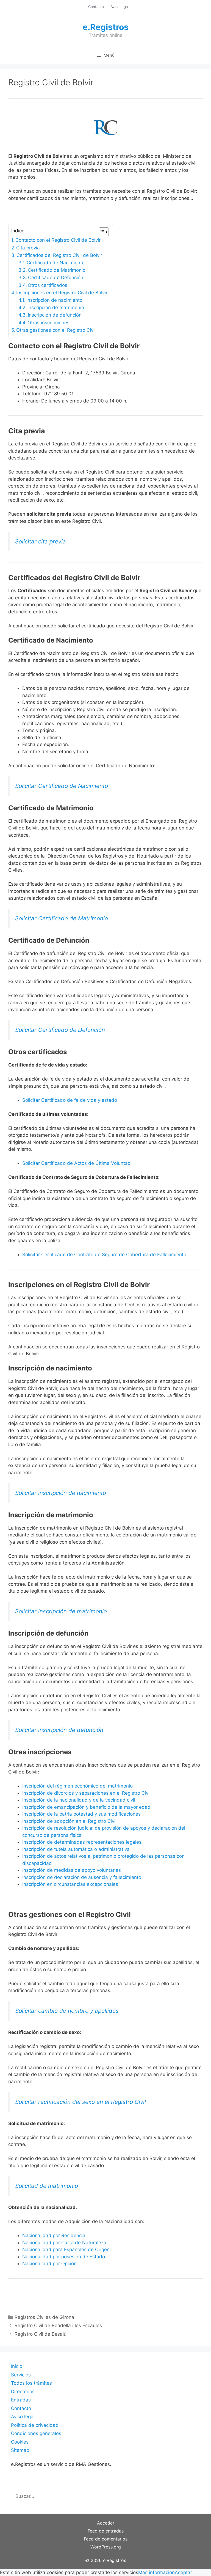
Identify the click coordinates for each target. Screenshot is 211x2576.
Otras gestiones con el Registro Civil (56, 330)
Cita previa (28, 248)
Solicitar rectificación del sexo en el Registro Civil (80, 2102)
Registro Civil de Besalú (41, 2334)
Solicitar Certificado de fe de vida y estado (70, 1100)
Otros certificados (48, 285)
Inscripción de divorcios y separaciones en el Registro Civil (86, 1793)
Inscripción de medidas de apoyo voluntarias (72, 1870)
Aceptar (183, 2572)
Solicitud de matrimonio (47, 2186)
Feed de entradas (106, 2531)
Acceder (106, 2523)
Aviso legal (120, 7)
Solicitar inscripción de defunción (59, 1730)
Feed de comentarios (106, 2539)
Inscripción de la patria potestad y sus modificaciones (81, 1814)
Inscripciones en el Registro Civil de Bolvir (62, 293)
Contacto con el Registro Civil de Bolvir (58, 240)
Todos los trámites (31, 2383)
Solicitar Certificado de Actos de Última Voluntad (77, 1163)
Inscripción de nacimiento (54, 300)
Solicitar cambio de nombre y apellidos (67, 2011)
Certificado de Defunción (56, 278)
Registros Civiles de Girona (44, 2317)
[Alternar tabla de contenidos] (101, 232)
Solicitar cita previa (41, 541)
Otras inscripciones (48, 323)
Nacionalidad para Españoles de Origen (66, 2249)
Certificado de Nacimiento (56, 263)
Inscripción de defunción (55, 315)
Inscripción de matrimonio (56, 308)
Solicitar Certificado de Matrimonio (62, 918)
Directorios (23, 2392)
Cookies (20, 2442)
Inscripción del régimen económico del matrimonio (77, 1786)
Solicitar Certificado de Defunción (60, 1030)
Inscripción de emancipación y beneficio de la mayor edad (86, 1807)
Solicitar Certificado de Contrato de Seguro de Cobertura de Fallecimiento (104, 1255)
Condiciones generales (36, 2433)
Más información (156, 2572)
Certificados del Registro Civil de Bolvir (59, 255)
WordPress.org (106, 2547)
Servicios (21, 2375)
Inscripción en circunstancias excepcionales (70, 1884)
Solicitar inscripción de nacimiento (61, 1493)
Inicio (17, 2366)
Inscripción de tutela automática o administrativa (76, 1849)
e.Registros (106, 27)
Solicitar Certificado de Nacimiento (62, 786)
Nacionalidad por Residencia (54, 2235)
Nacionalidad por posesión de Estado (64, 2257)
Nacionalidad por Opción (49, 2264)
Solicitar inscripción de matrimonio (61, 1611)
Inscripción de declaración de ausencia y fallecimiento (82, 1877)
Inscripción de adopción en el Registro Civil (69, 1821)
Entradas (21, 2400)
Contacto (96, 7)
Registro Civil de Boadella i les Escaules (58, 2325)
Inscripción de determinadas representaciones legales (82, 1842)
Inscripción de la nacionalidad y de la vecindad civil (79, 1800)
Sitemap (20, 2450)
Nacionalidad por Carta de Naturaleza (64, 2243)
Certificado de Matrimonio (57, 270)
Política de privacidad (35, 2425)
